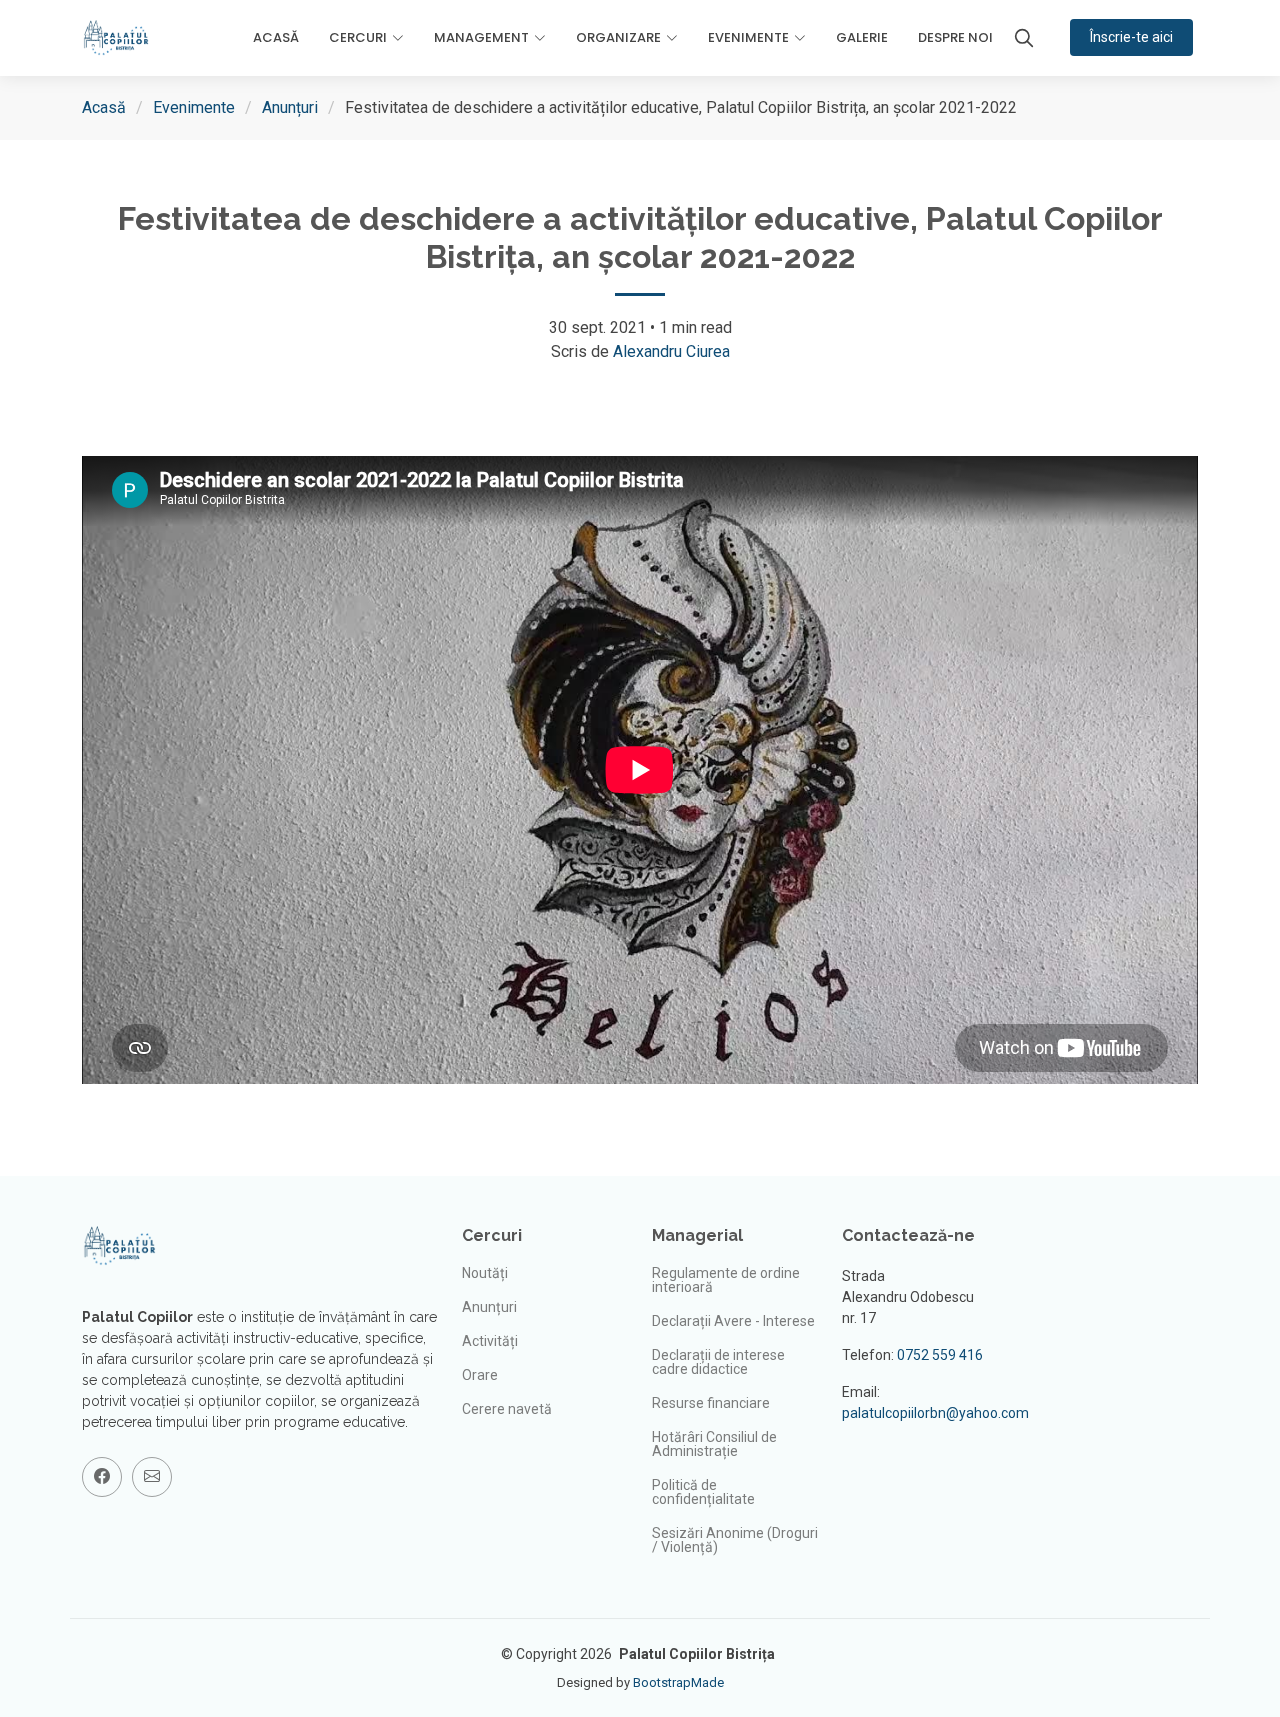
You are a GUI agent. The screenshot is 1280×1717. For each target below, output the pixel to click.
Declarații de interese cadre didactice (718, 1362)
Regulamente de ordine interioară (726, 1280)
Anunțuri (290, 107)
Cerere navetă (507, 1409)
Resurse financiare (711, 1403)
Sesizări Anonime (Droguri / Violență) (735, 1540)
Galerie (862, 37)
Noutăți (485, 1273)
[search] (1024, 38)
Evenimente (194, 107)
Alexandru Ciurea (671, 351)
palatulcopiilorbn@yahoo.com (935, 1413)
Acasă (276, 37)
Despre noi (955, 37)
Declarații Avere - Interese (733, 1321)
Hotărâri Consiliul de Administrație (714, 1444)
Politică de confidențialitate (703, 1492)
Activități (490, 1341)
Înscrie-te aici (1131, 37)
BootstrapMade (678, 1682)
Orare (480, 1375)
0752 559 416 (940, 1355)
